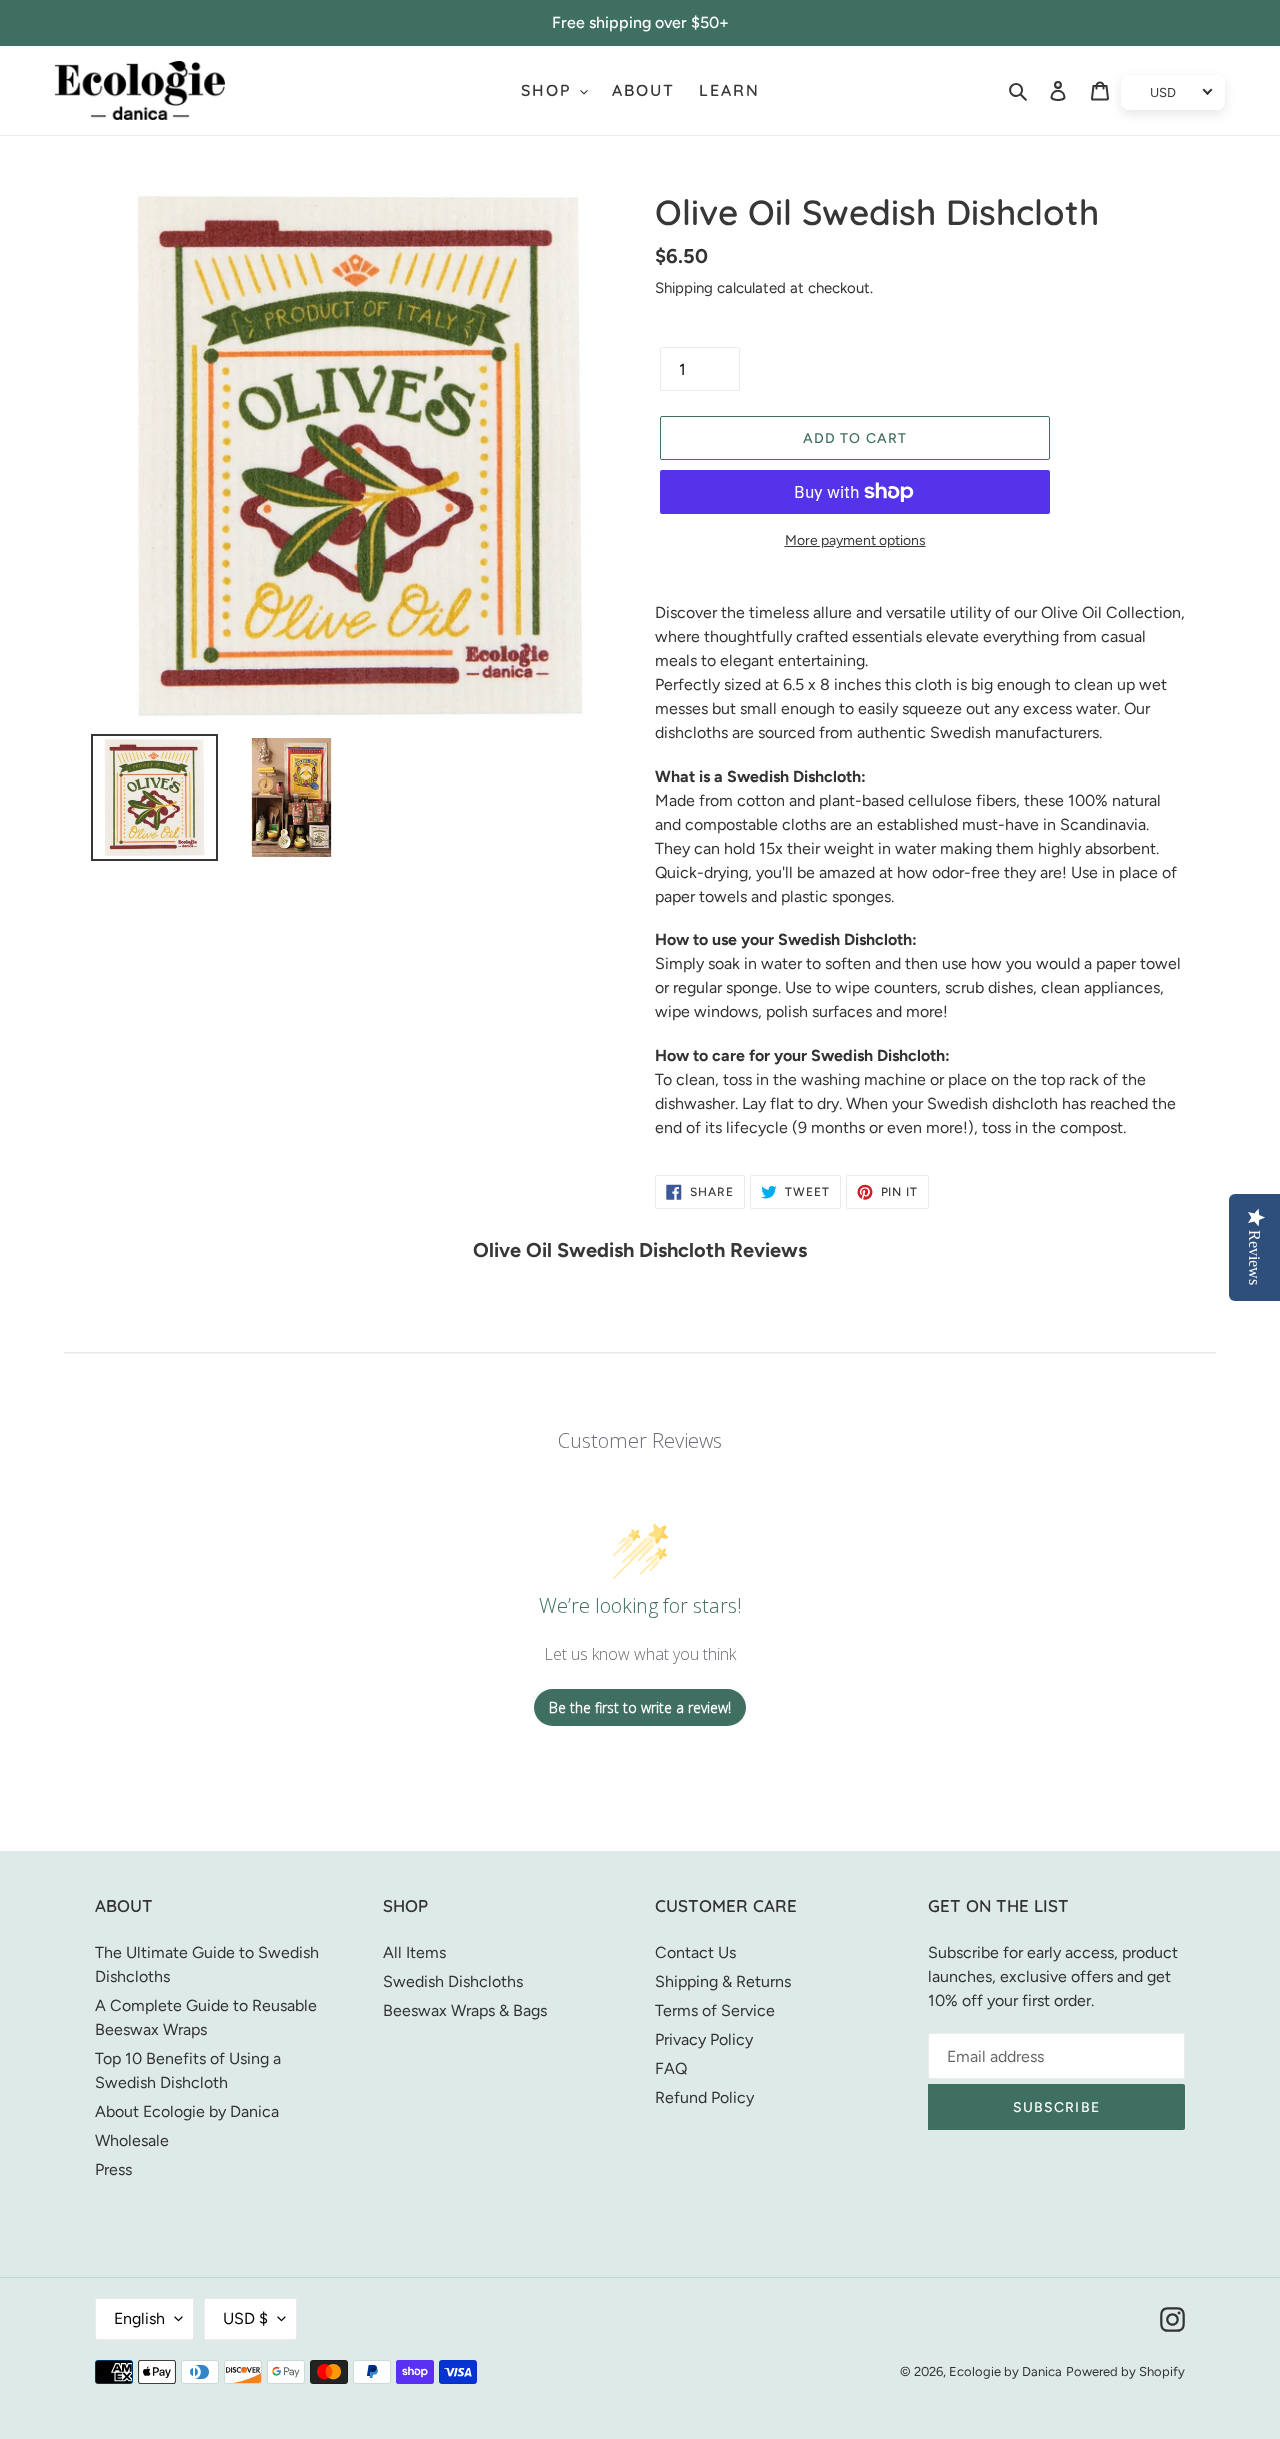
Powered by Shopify (1125, 2371)
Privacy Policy (704, 2039)
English (139, 2318)
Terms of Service (715, 2010)
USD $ (245, 2318)
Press (113, 2169)
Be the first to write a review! (640, 1707)
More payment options (855, 540)
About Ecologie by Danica (187, 2111)
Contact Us (695, 1952)
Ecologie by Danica (1005, 2371)
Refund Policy (704, 2097)
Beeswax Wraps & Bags (465, 2010)
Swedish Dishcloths (453, 1981)
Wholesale (132, 2140)
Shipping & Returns (723, 1981)
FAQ (671, 2068)
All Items (414, 1952)
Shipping (684, 288)
